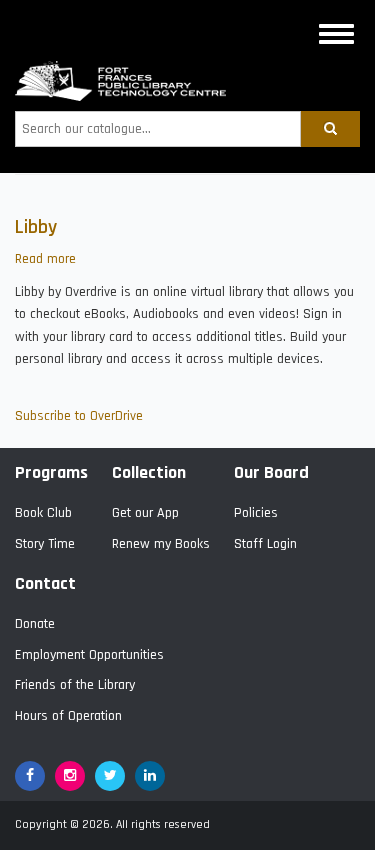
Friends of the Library (75, 685)
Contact (45, 583)
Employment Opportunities (89, 655)
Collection (149, 472)
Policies (256, 513)
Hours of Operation (68, 716)
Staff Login (265, 544)
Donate (35, 624)
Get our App (145, 513)
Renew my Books (161, 544)
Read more (45, 259)
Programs (51, 472)
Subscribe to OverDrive (79, 416)
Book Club (43, 513)
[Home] (120, 81)
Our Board (271, 472)
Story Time (45, 544)
